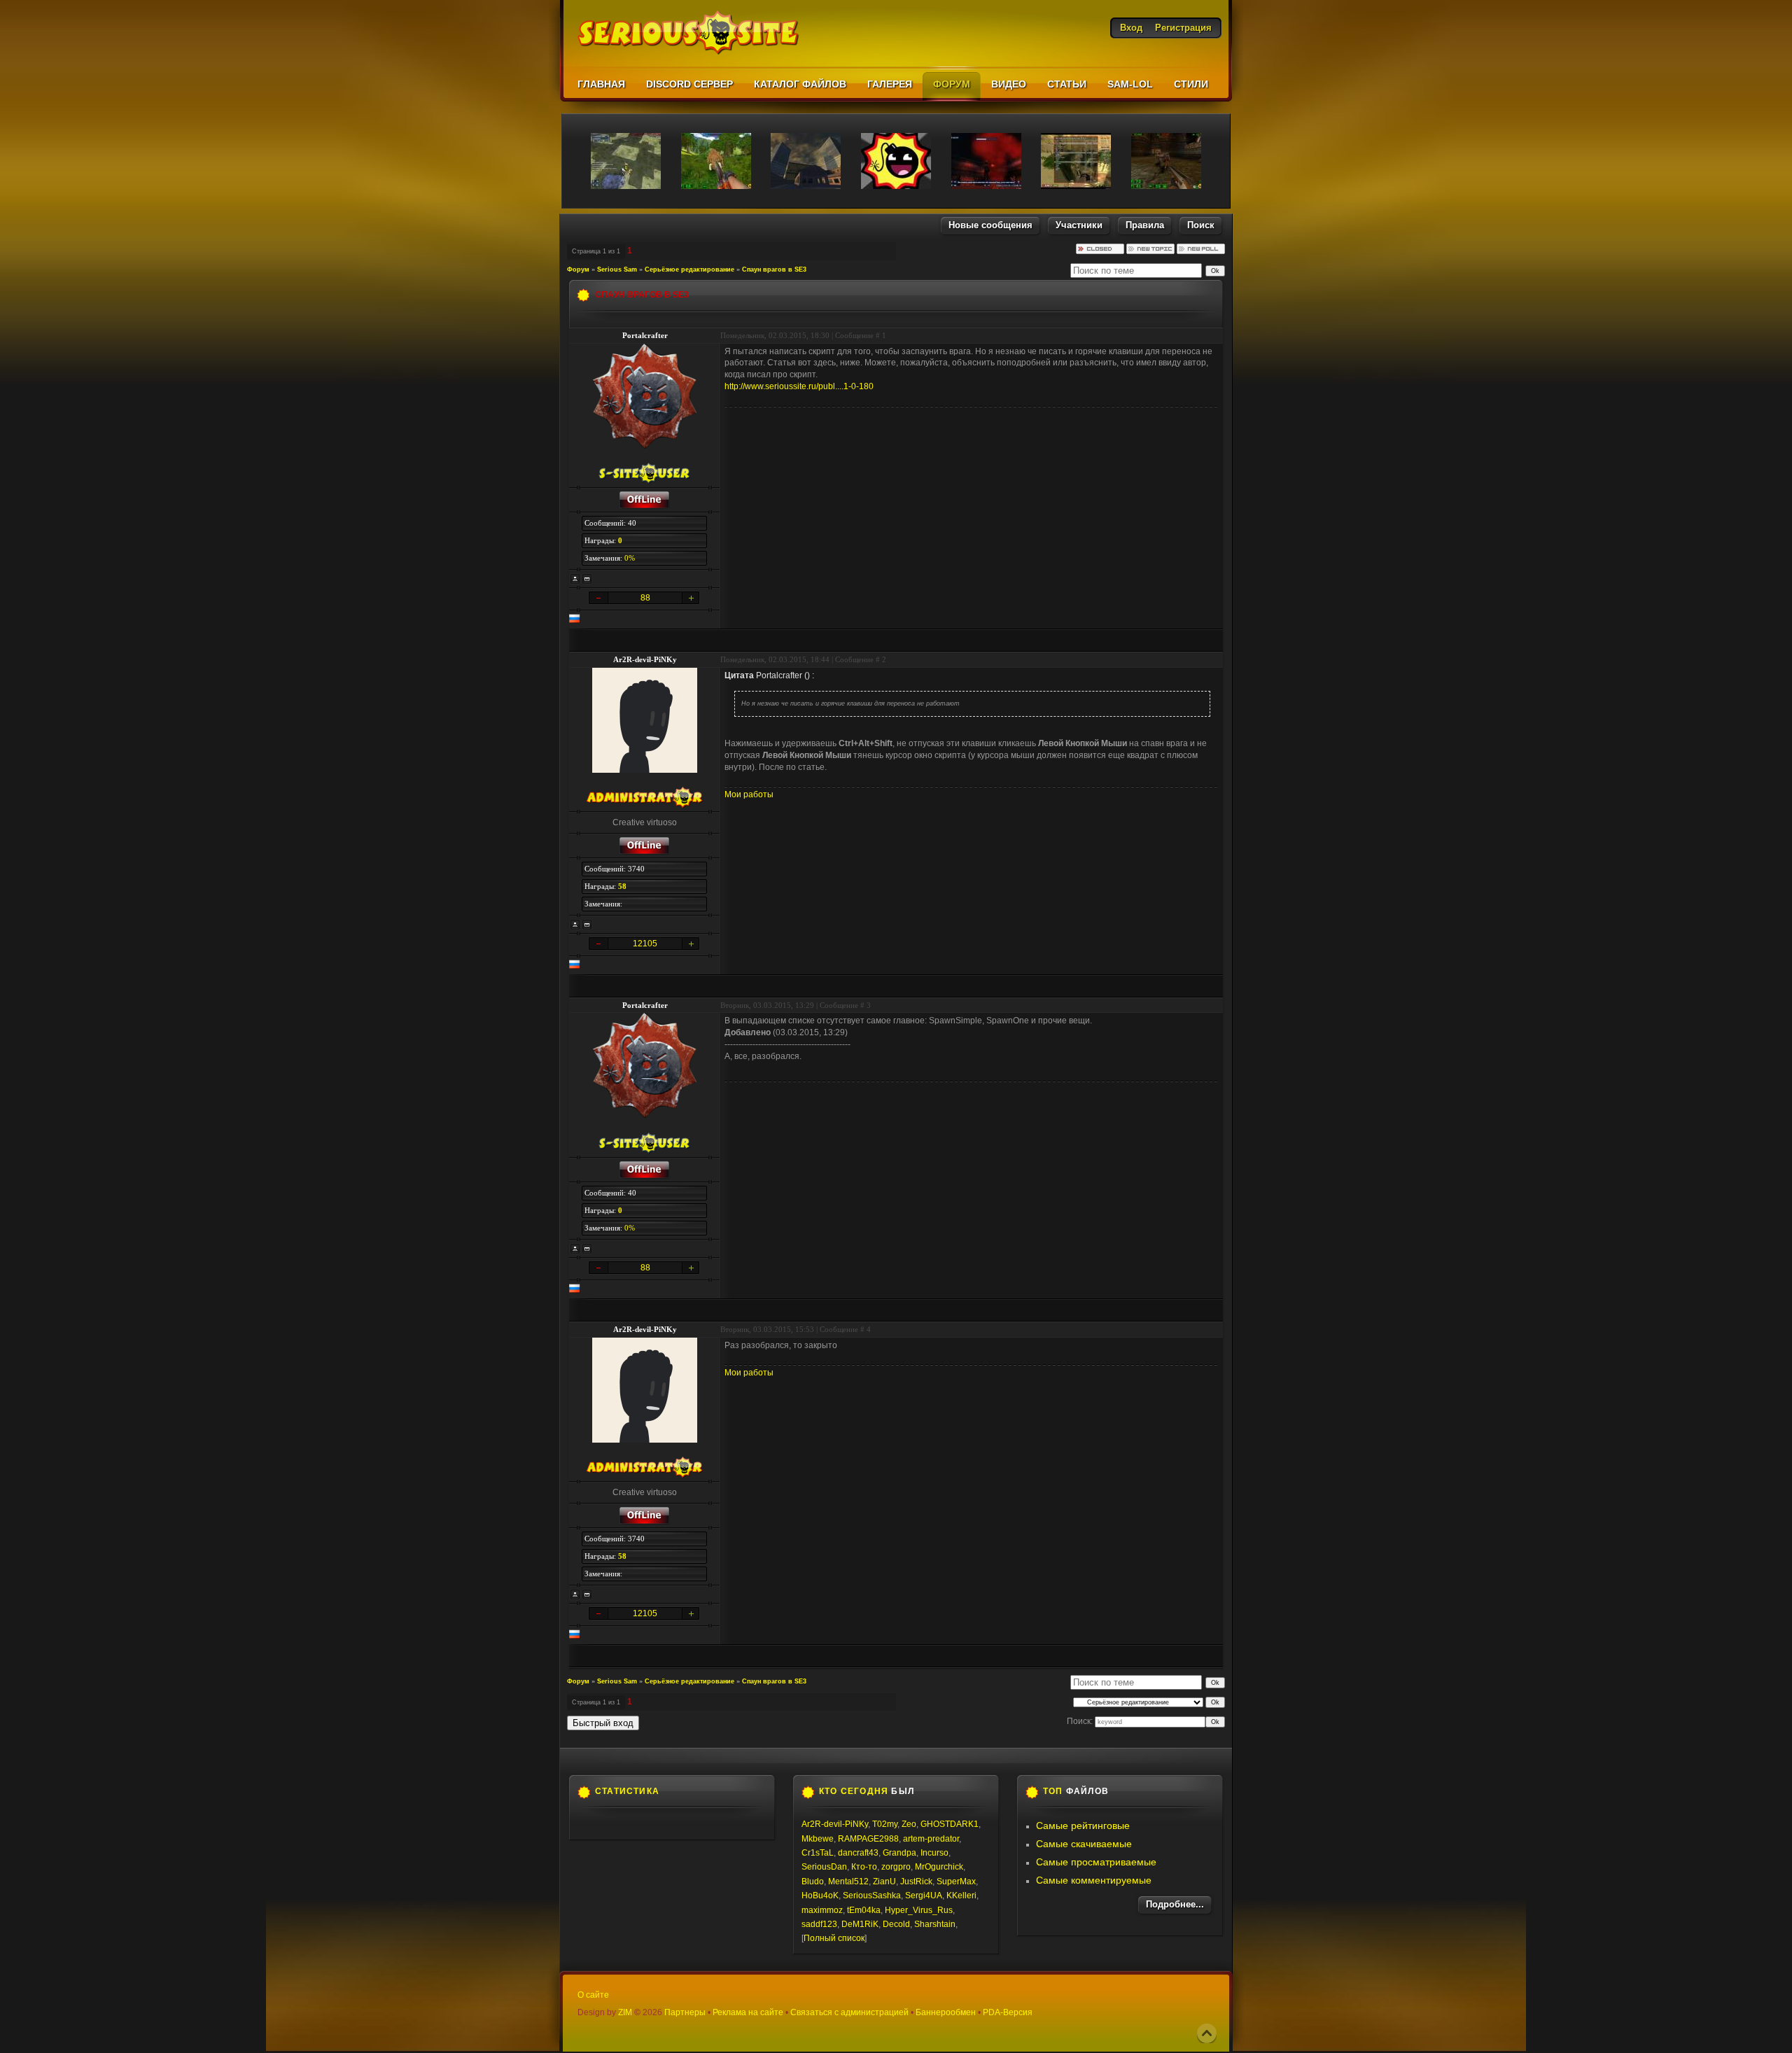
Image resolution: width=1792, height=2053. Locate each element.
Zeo (909, 1824)
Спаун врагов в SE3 (774, 269)
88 (645, 598)
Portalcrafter (645, 335)
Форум (578, 269)
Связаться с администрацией (849, 2012)
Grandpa (899, 1853)
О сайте (593, 1995)
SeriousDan (824, 1867)
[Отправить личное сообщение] (587, 579)
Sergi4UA (924, 1896)
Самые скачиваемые (1084, 1844)
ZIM (625, 2012)
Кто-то (864, 1867)
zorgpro (896, 1867)
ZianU (884, 1882)
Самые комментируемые (1094, 1880)
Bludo (813, 1882)
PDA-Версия (1008, 2012)
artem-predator (931, 1839)
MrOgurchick (939, 1867)
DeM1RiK (860, 1924)
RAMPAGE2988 (868, 1839)
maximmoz (822, 1910)
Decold (896, 1924)
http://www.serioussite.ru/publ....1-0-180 (799, 386)
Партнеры (685, 2012)
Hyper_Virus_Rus (919, 1910)
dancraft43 (858, 1853)
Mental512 (848, 1882)
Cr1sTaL (818, 1853)
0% (630, 558)
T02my (885, 1824)
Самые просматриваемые (1096, 1862)
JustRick (916, 1882)
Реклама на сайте (748, 2012)
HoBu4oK (820, 1896)
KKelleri (961, 1896)
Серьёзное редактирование (689, 269)
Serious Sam (617, 269)
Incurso (934, 1853)
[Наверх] (1207, 2033)
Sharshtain (935, 1924)
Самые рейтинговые (1083, 1826)
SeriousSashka (872, 1896)
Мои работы (749, 794)
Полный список (834, 1938)
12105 (645, 944)
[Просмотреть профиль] (575, 579)
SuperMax (956, 1882)
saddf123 (819, 1924)
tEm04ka (864, 1910)
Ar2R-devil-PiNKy (645, 659)
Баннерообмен (946, 2012)
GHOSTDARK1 (950, 1824)
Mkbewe (818, 1839)
